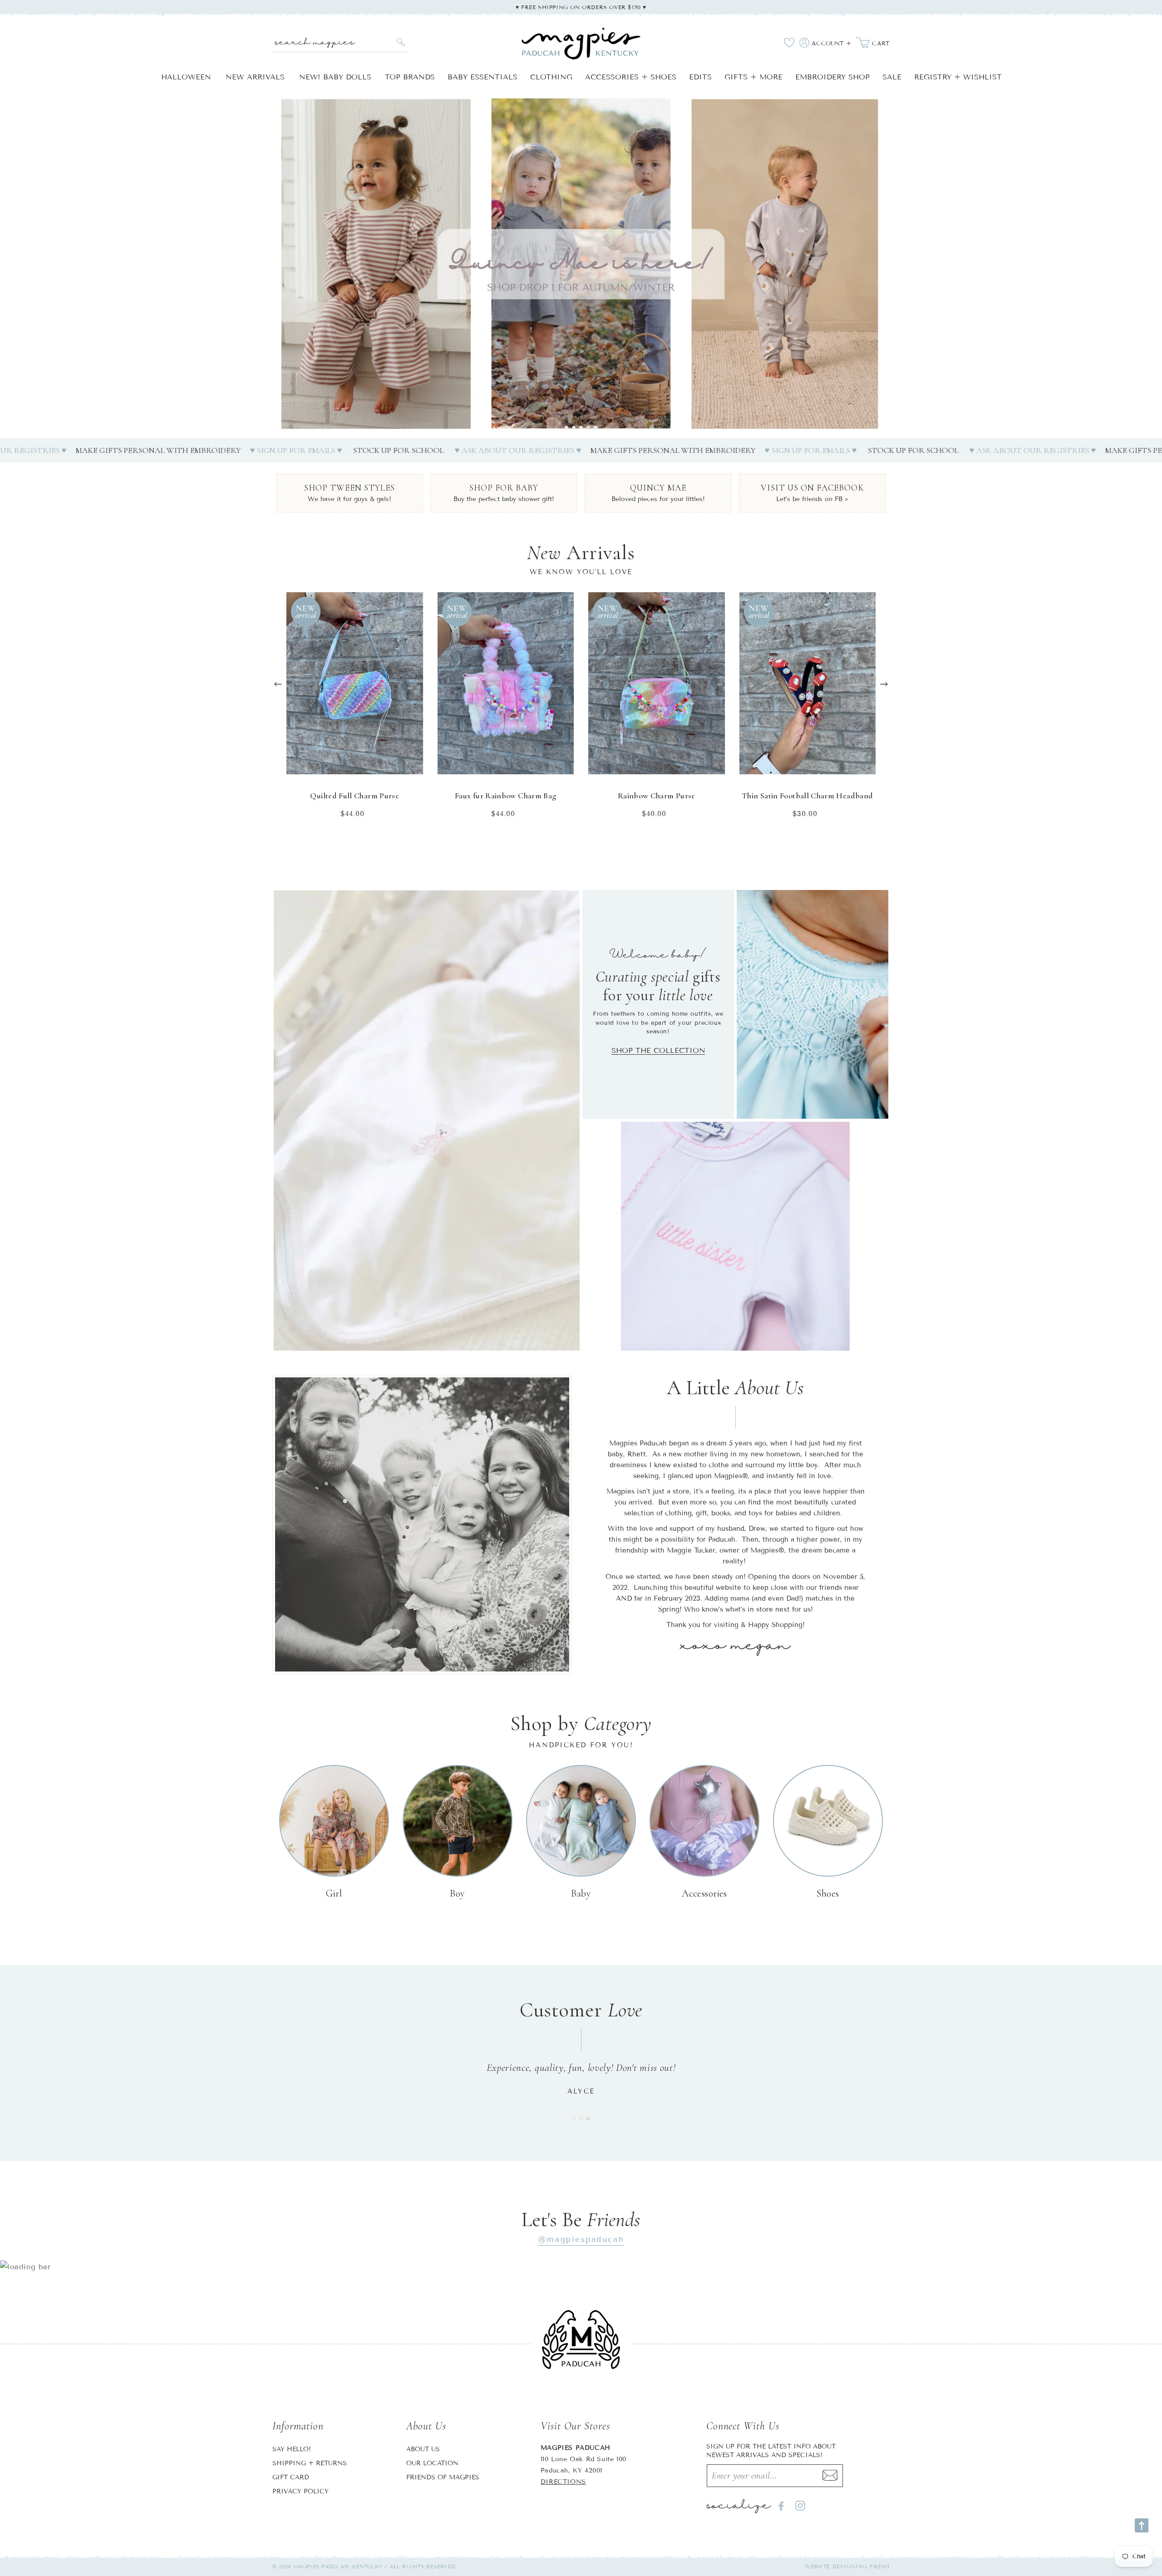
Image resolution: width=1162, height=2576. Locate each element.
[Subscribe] (830, 2476)
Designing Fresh (861, 2566)
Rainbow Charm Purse (657, 796)
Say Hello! (292, 2449)
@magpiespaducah (581, 2239)
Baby (581, 1893)
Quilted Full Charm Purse (355, 796)
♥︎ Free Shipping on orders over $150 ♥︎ (581, 7)
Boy (457, 1893)
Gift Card (291, 2477)
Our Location (432, 2463)
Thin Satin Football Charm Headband (807, 796)
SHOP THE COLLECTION (658, 1050)
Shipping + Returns (310, 2463)
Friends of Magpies (443, 2477)
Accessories (704, 1893)
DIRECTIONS (563, 2482)
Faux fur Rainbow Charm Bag (505, 796)
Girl (334, 1893)
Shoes (828, 1893)
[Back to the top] (1142, 2525)
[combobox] (340, 42)
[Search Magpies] (401, 42)
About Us (423, 2449)
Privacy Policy (300, 2491)
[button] (566, 428)
